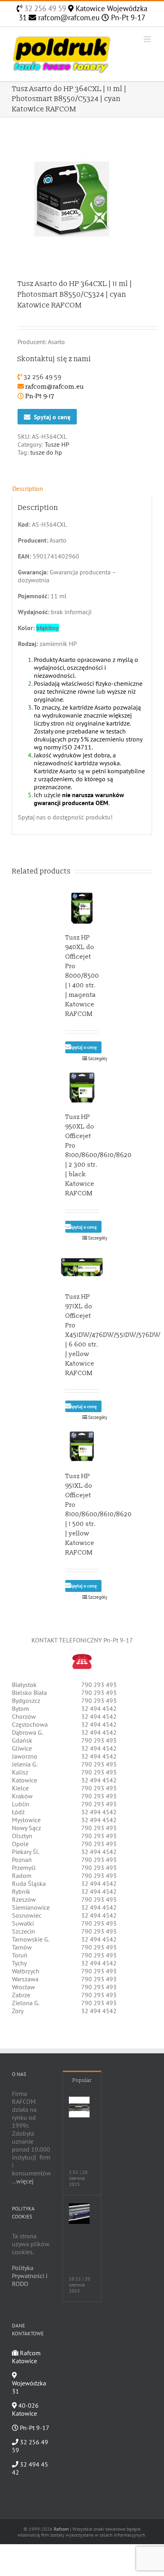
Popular (82, 2080)
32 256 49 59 (44, 8)
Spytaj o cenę (52, 417)
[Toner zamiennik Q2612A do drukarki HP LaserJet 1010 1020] (79, 2107)
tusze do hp (46, 452)
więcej (25, 2181)
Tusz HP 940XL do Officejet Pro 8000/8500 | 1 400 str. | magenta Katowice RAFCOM (82, 976)
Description (28, 488)
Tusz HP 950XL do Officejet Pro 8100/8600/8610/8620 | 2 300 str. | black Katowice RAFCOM (99, 1155)
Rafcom (61, 2529)
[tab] (82, 488)
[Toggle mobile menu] (148, 39)
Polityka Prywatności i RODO (30, 2276)
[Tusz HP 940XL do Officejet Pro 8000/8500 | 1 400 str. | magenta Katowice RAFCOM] (82, 908)
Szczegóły (93, 1058)
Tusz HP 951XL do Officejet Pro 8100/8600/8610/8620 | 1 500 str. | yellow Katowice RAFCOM (99, 1514)
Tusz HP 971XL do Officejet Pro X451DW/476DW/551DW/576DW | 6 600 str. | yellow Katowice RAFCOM (113, 1335)
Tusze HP (57, 444)
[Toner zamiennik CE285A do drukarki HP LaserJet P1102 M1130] (79, 2214)
